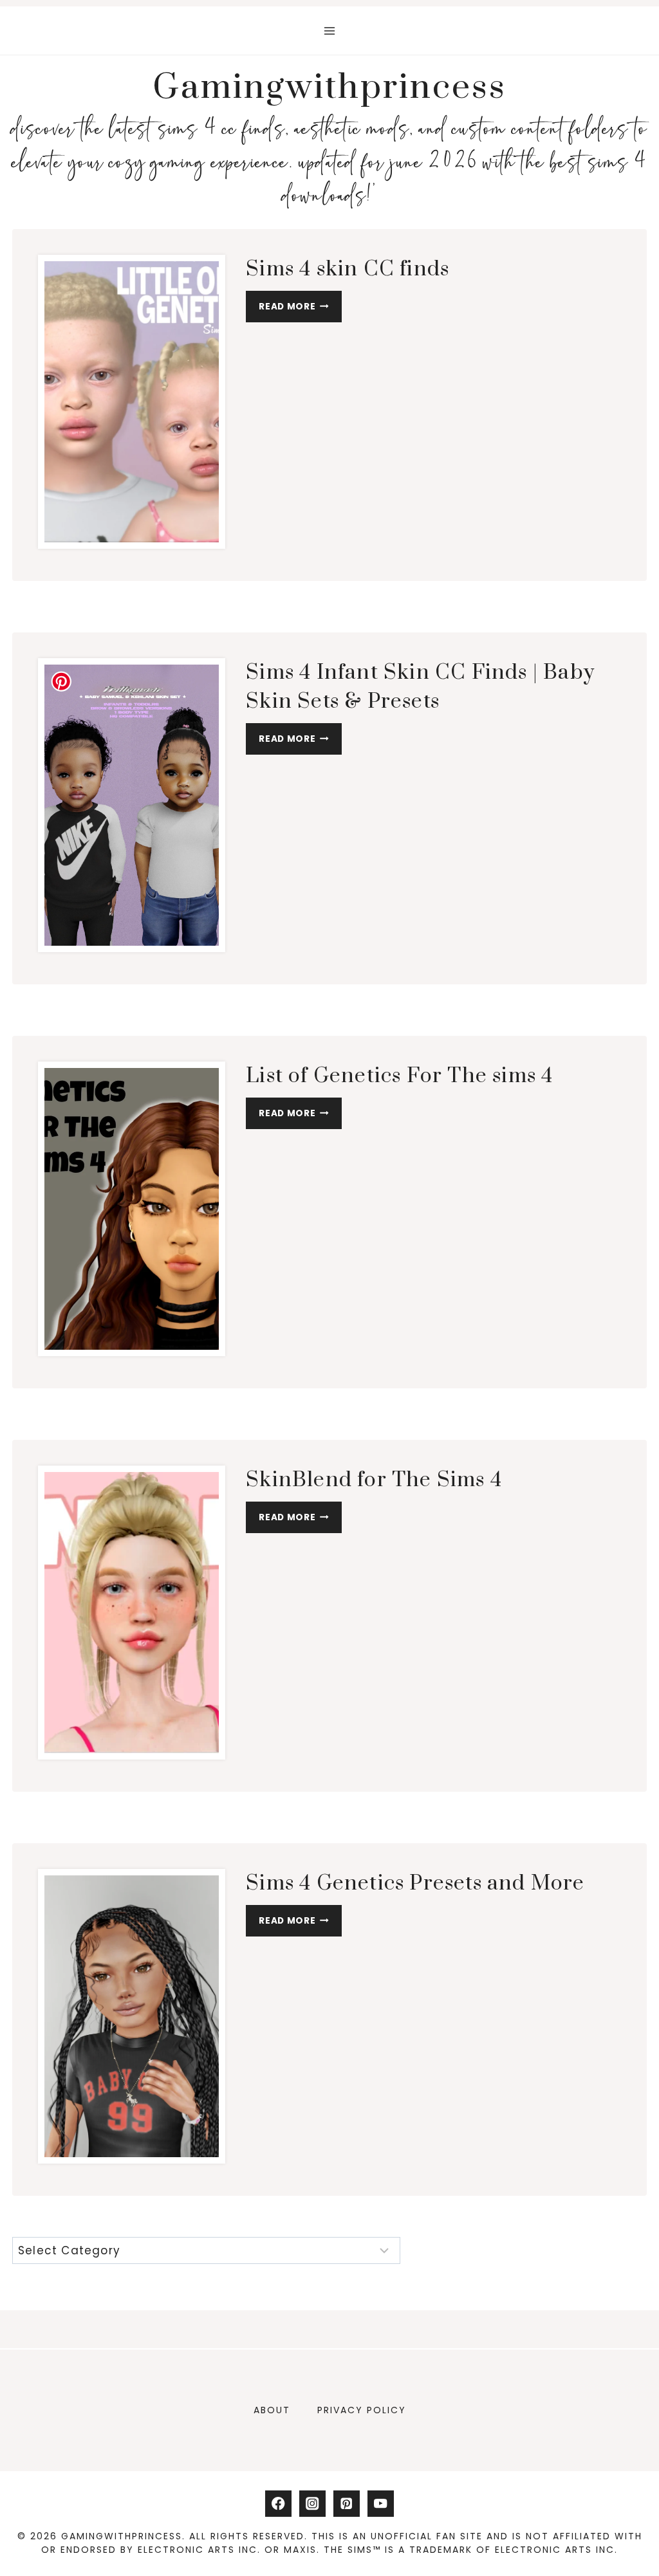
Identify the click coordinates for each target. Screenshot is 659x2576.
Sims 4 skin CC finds (348, 269)
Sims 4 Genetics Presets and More (415, 1883)
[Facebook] (278, 2504)
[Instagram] (312, 2504)
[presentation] (132, 402)
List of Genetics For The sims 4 (399, 1076)
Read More (300, 309)
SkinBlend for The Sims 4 (374, 1480)
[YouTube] (381, 2504)
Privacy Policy (362, 2410)
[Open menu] (330, 31)
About (272, 2410)
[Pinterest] (347, 2504)
